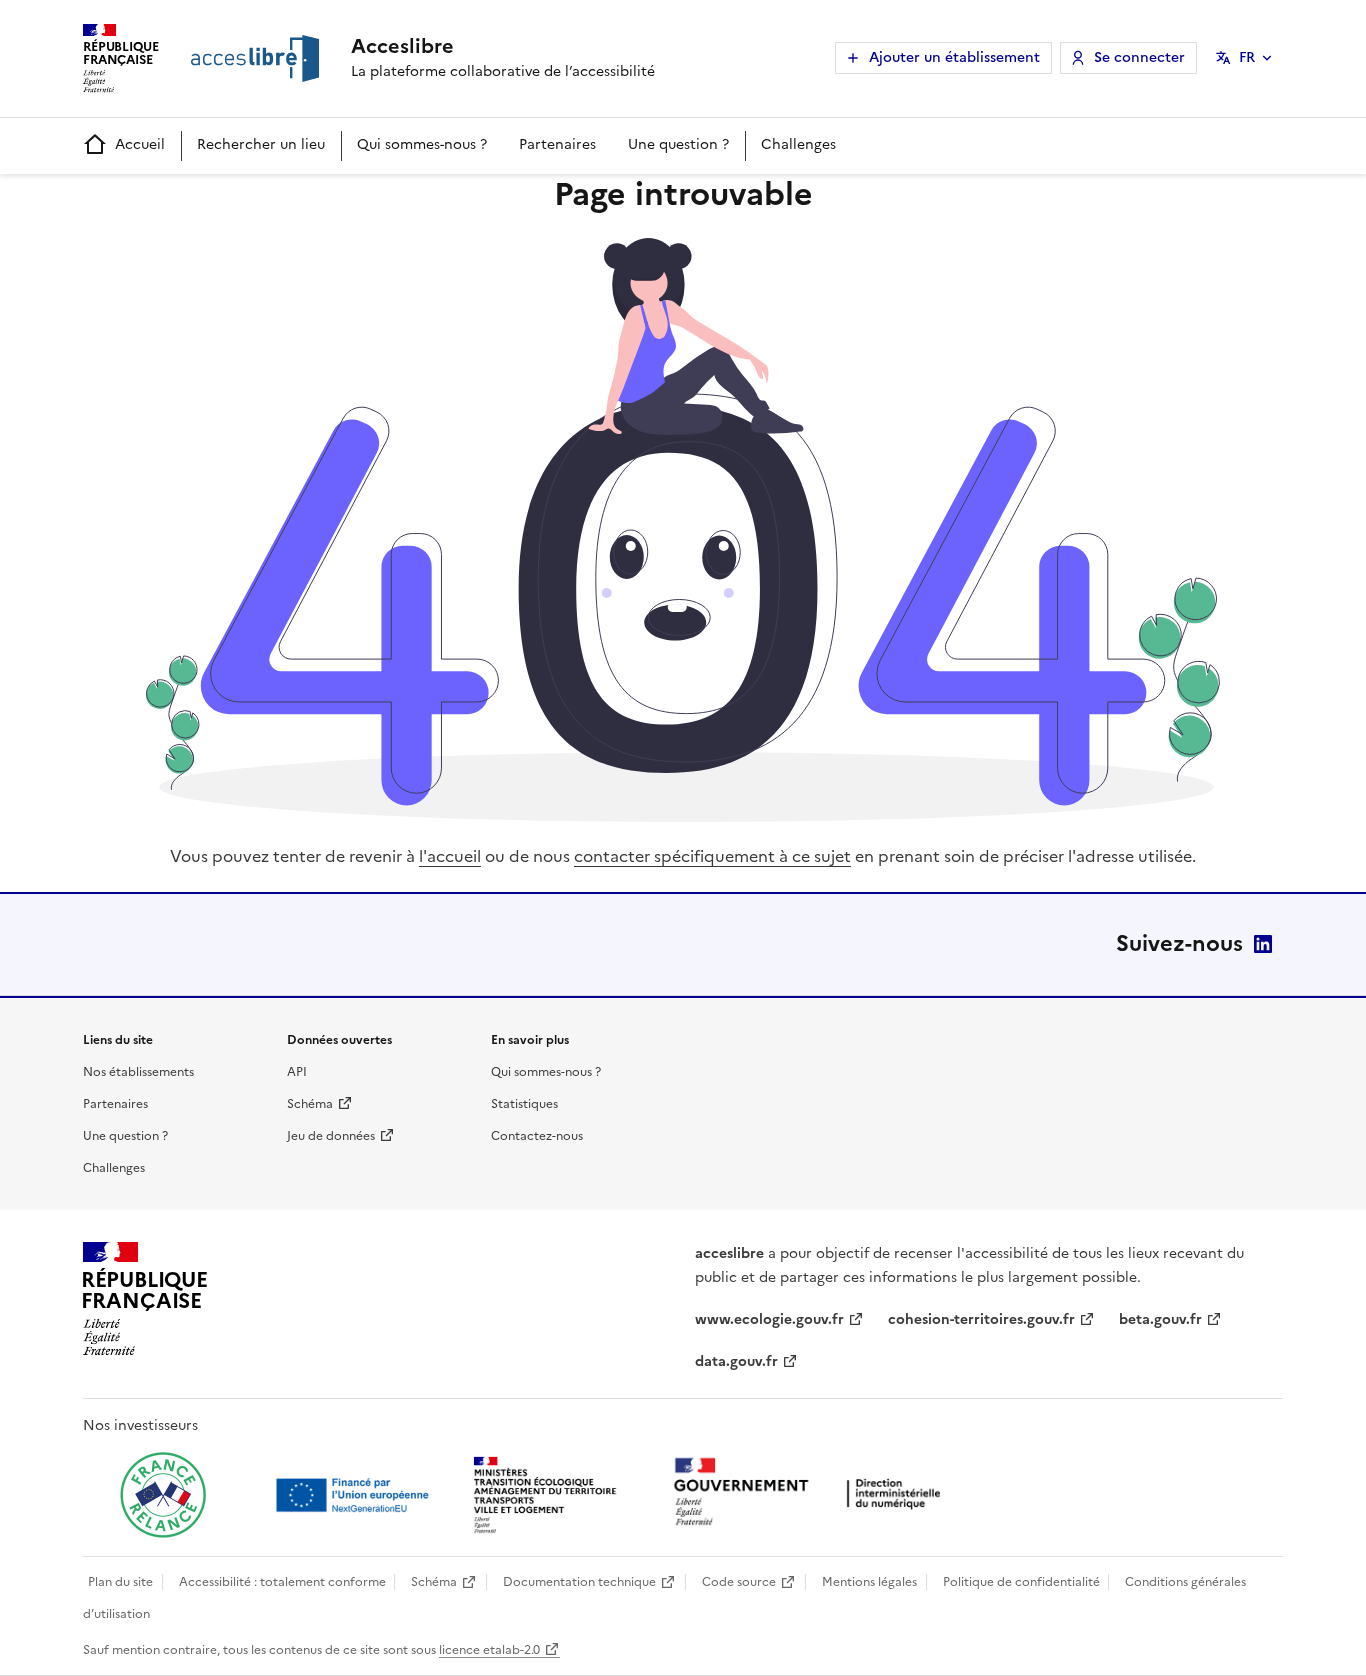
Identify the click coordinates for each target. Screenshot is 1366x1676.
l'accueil (450, 856)
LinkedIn (1263, 944)
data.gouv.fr (736, 1361)
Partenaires (557, 144)
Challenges (798, 144)
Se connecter (1139, 57)
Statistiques (524, 1104)
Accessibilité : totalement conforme (282, 1582)
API (297, 1072)
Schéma (310, 1104)
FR (1247, 57)
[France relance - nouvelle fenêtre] (163, 1495)
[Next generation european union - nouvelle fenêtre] (355, 1495)
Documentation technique (579, 1582)
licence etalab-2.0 (489, 1650)
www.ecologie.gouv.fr (769, 1319)
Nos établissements (138, 1072)
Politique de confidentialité (1021, 1582)
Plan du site (120, 1582)
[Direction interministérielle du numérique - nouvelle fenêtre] (812, 1493)
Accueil (140, 144)
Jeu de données (331, 1136)
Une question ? (678, 144)
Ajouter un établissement (954, 57)
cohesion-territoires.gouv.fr (981, 1319)
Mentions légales (869, 1582)
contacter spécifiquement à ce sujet (712, 856)
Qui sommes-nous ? (422, 144)
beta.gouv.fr (1160, 1319)
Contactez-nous (537, 1136)
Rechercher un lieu (261, 144)
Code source (739, 1582)
